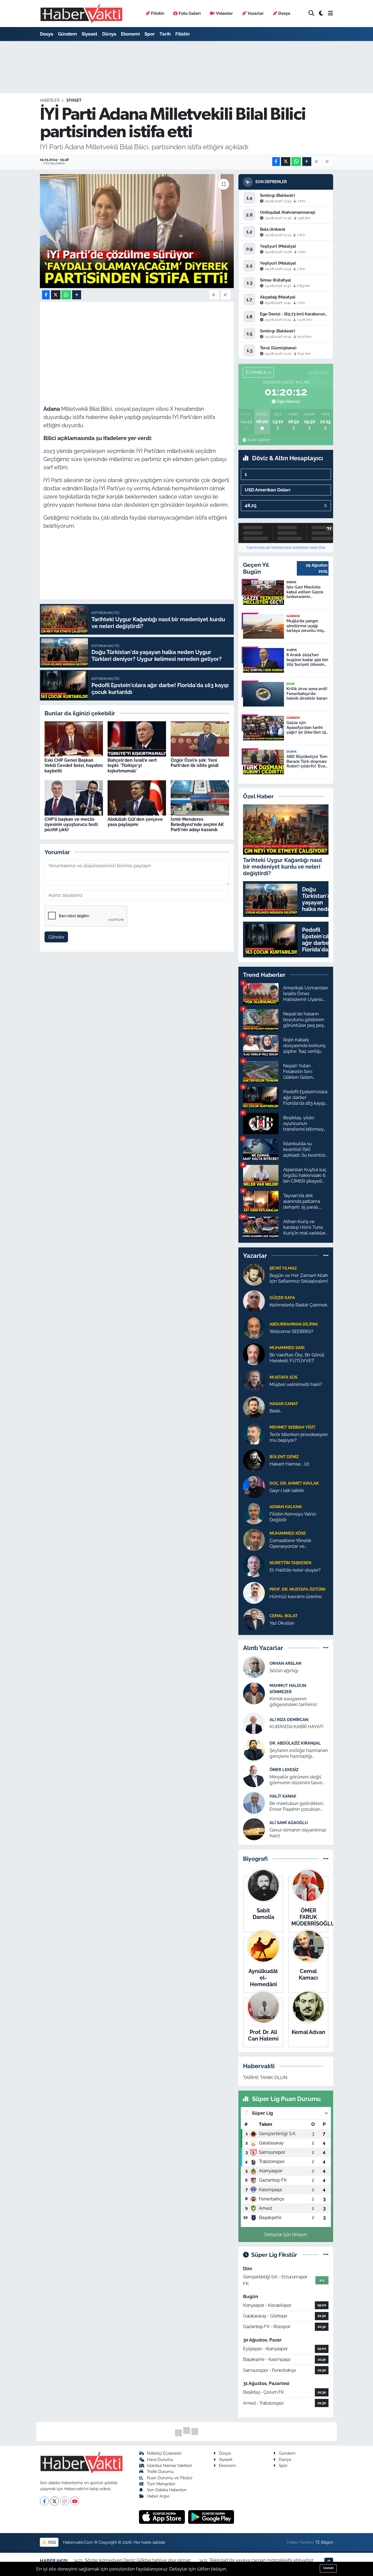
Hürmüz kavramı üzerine (296, 1596)
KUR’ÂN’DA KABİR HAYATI (296, 1727)
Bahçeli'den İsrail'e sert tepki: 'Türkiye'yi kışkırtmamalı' (132, 765)
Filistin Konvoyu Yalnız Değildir (293, 1517)
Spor (150, 34)
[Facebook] (44, 2501)
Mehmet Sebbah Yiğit (292, 1427)
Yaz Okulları (282, 1623)
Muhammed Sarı (287, 1348)
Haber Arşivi (158, 2496)
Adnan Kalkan (285, 1507)
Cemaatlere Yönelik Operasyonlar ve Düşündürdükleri (290, 1544)
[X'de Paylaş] (286, 162)
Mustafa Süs (283, 1377)
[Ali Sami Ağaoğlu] (254, 1829)
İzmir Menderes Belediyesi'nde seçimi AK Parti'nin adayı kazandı (197, 824)
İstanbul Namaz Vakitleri (169, 2465)
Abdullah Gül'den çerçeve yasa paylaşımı (135, 822)
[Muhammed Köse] (254, 1539)
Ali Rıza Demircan (289, 1720)
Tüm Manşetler (161, 2484)
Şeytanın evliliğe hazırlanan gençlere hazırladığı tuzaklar (299, 1753)
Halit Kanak (283, 1796)
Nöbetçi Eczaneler (164, 2453)
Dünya (109, 34)
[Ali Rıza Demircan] (254, 1723)
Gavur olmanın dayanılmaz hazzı (298, 1833)
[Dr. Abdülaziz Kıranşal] (254, 1749)
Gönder (56, 937)
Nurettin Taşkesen (290, 1563)
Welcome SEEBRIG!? (291, 1331)
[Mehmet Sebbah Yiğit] (254, 1433)
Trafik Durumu (160, 2471)
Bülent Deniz (284, 1457)
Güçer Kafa (282, 1298)
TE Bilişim (324, 2542)
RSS (52, 2542)
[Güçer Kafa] (254, 1301)
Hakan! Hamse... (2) (289, 1464)
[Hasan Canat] (254, 1407)
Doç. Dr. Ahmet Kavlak (294, 1483)
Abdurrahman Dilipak (294, 1324)
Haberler (50, 100)
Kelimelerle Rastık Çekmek (298, 1305)
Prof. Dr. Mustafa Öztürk (298, 1589)
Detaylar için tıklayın (286, 2234)
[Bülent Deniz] (254, 1460)
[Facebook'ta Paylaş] (276, 162)
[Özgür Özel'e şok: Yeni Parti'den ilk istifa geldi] (200, 738)
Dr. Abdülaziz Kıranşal (295, 1743)
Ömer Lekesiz (284, 1770)
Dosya (284, 13)
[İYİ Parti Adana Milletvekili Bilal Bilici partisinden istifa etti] (137, 231)
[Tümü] (326, 1255)
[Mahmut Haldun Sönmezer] (254, 1693)
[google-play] (211, 2517)
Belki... (276, 1411)
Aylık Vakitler (259, 440)
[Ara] (311, 14)
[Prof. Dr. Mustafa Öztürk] (254, 1592)
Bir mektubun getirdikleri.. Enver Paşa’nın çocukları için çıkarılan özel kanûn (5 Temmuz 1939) (297, 1806)
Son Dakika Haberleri (167, 2490)
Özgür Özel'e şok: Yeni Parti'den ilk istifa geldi (195, 763)
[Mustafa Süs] (254, 1380)
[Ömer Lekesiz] (254, 1776)
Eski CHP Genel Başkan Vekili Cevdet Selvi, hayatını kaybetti (74, 765)
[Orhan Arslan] (254, 1667)
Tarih (165, 34)
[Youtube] (75, 2501)
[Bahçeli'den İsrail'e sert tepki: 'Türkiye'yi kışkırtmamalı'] (137, 738)
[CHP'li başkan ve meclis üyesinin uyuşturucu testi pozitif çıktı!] (74, 798)
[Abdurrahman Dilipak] (254, 1327)
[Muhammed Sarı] (254, 1354)
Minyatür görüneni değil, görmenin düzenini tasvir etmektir (296, 1780)
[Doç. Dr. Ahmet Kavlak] (254, 1486)
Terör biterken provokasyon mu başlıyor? (299, 1437)
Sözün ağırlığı (284, 1671)
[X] (54, 2501)
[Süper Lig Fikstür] (326, 2255)
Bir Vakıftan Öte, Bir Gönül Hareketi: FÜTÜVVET (297, 1358)
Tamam (328, 2568)
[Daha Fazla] (307, 162)
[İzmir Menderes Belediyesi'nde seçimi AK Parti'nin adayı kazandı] (200, 798)
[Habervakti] (81, 14)
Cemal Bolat (284, 1616)
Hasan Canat (284, 1404)
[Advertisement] (143, 344)
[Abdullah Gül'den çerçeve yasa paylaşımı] (137, 798)
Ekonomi (130, 34)
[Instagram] (65, 2501)
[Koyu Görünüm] (321, 14)
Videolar (224, 13)
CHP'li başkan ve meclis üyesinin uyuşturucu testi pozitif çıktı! (71, 824)
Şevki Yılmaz (283, 1268)
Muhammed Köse (288, 1533)
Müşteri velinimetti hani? (296, 1384)
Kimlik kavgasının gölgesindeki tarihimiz (293, 1702)
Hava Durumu (160, 2459)
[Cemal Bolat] (254, 1619)
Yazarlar (256, 13)
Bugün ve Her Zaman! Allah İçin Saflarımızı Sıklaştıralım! (299, 1278)
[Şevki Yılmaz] (254, 1274)
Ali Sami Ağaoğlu (289, 1823)
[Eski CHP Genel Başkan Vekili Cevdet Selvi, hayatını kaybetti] (74, 738)
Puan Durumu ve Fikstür (170, 2478)
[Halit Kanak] (254, 1802)
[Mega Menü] (331, 13)
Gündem (67, 34)
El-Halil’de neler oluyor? (295, 1570)
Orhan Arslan (285, 1663)
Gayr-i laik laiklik (287, 1490)
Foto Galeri (190, 13)
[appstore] (163, 2517)
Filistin (158, 13)
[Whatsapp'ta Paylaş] (296, 162)
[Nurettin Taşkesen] (254, 1566)
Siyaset (90, 34)
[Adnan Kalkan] (254, 1513)
